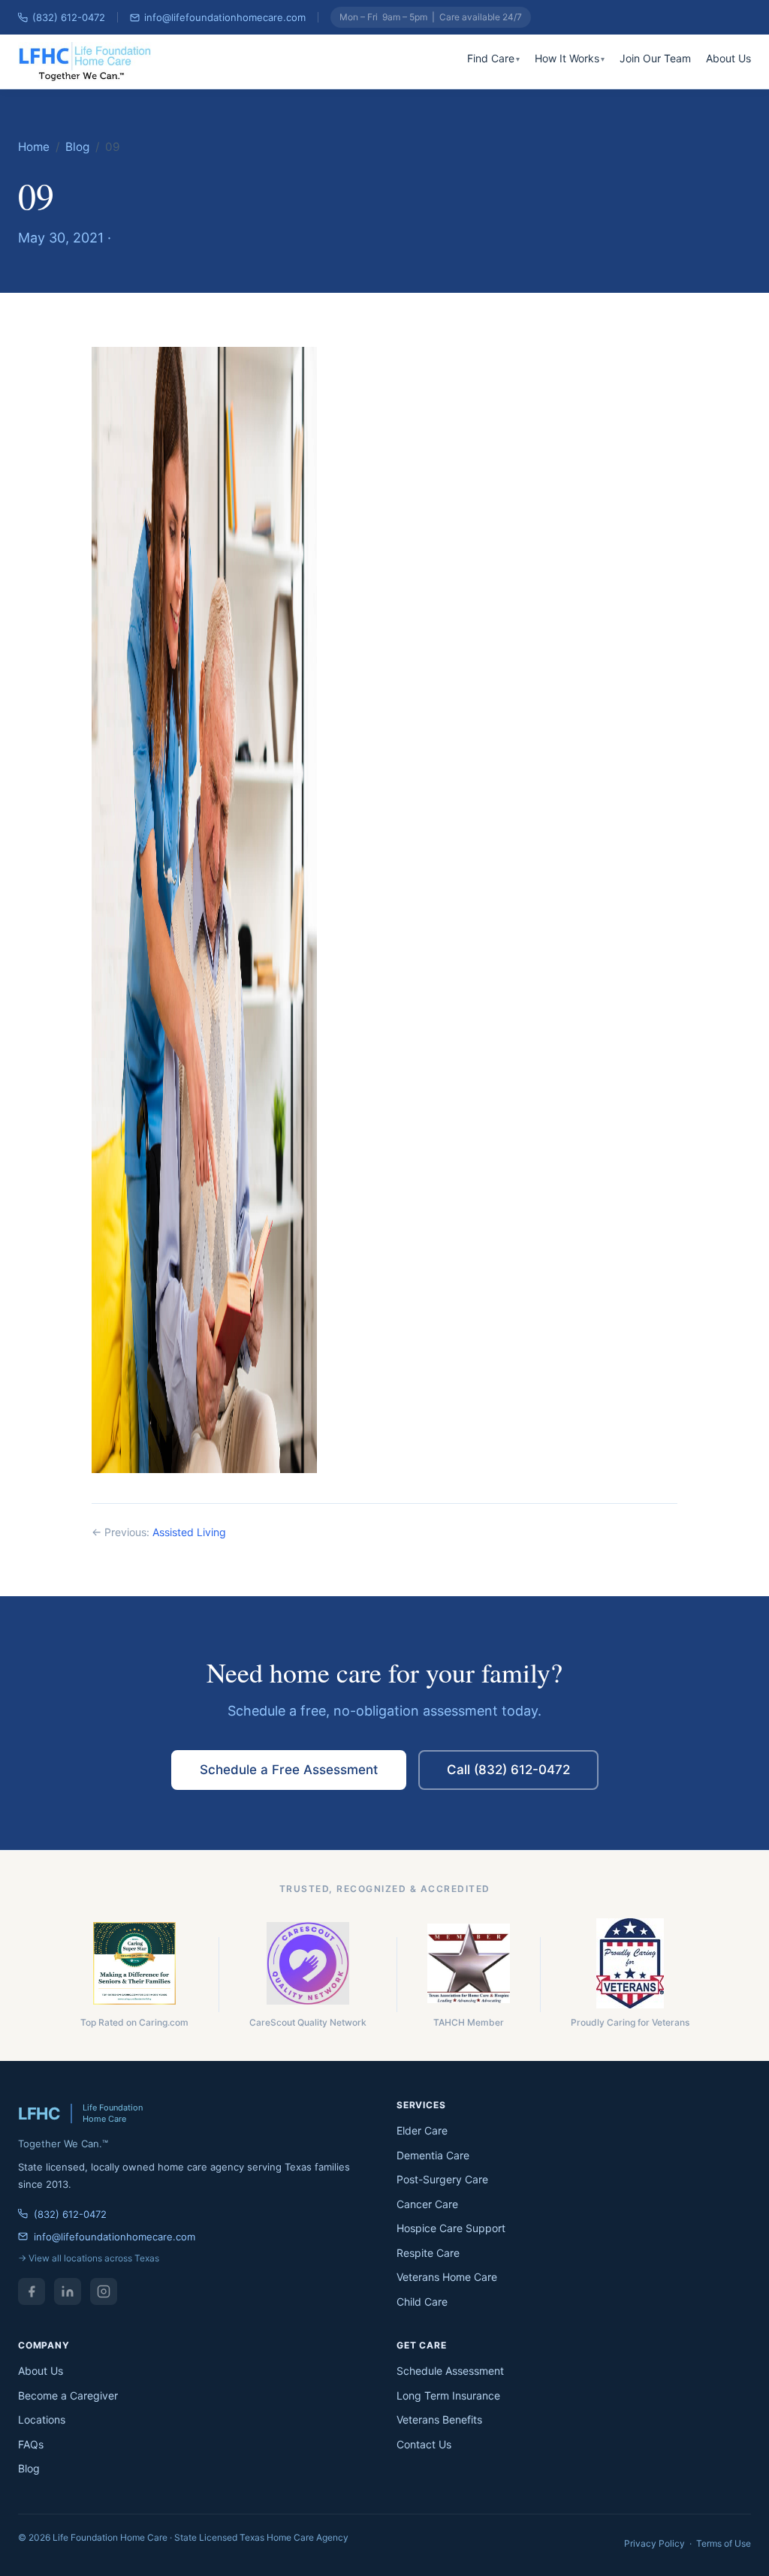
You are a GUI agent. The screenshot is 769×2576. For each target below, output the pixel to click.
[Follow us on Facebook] (32, 2291)
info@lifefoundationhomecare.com (225, 17)
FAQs (31, 2444)
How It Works (567, 58)
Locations (42, 2419)
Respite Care (428, 2253)
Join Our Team (655, 58)
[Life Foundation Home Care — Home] (86, 62)
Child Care (422, 2302)
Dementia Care (433, 2155)
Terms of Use (724, 2543)
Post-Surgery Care (442, 2179)
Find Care (491, 58)
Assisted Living (189, 1532)
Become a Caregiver (68, 2395)
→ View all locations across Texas (89, 2258)
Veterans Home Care (447, 2277)
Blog (77, 147)
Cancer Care (427, 2204)
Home (34, 147)
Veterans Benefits (439, 2419)
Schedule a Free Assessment (289, 1770)
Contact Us (424, 2444)
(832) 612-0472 (69, 17)
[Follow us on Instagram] (104, 2291)
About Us (728, 58)
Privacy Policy (654, 2543)
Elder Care (422, 2130)
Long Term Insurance (448, 2395)
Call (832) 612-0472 (508, 1770)
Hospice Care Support (451, 2228)
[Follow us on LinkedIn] (68, 2291)
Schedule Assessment (450, 2371)
